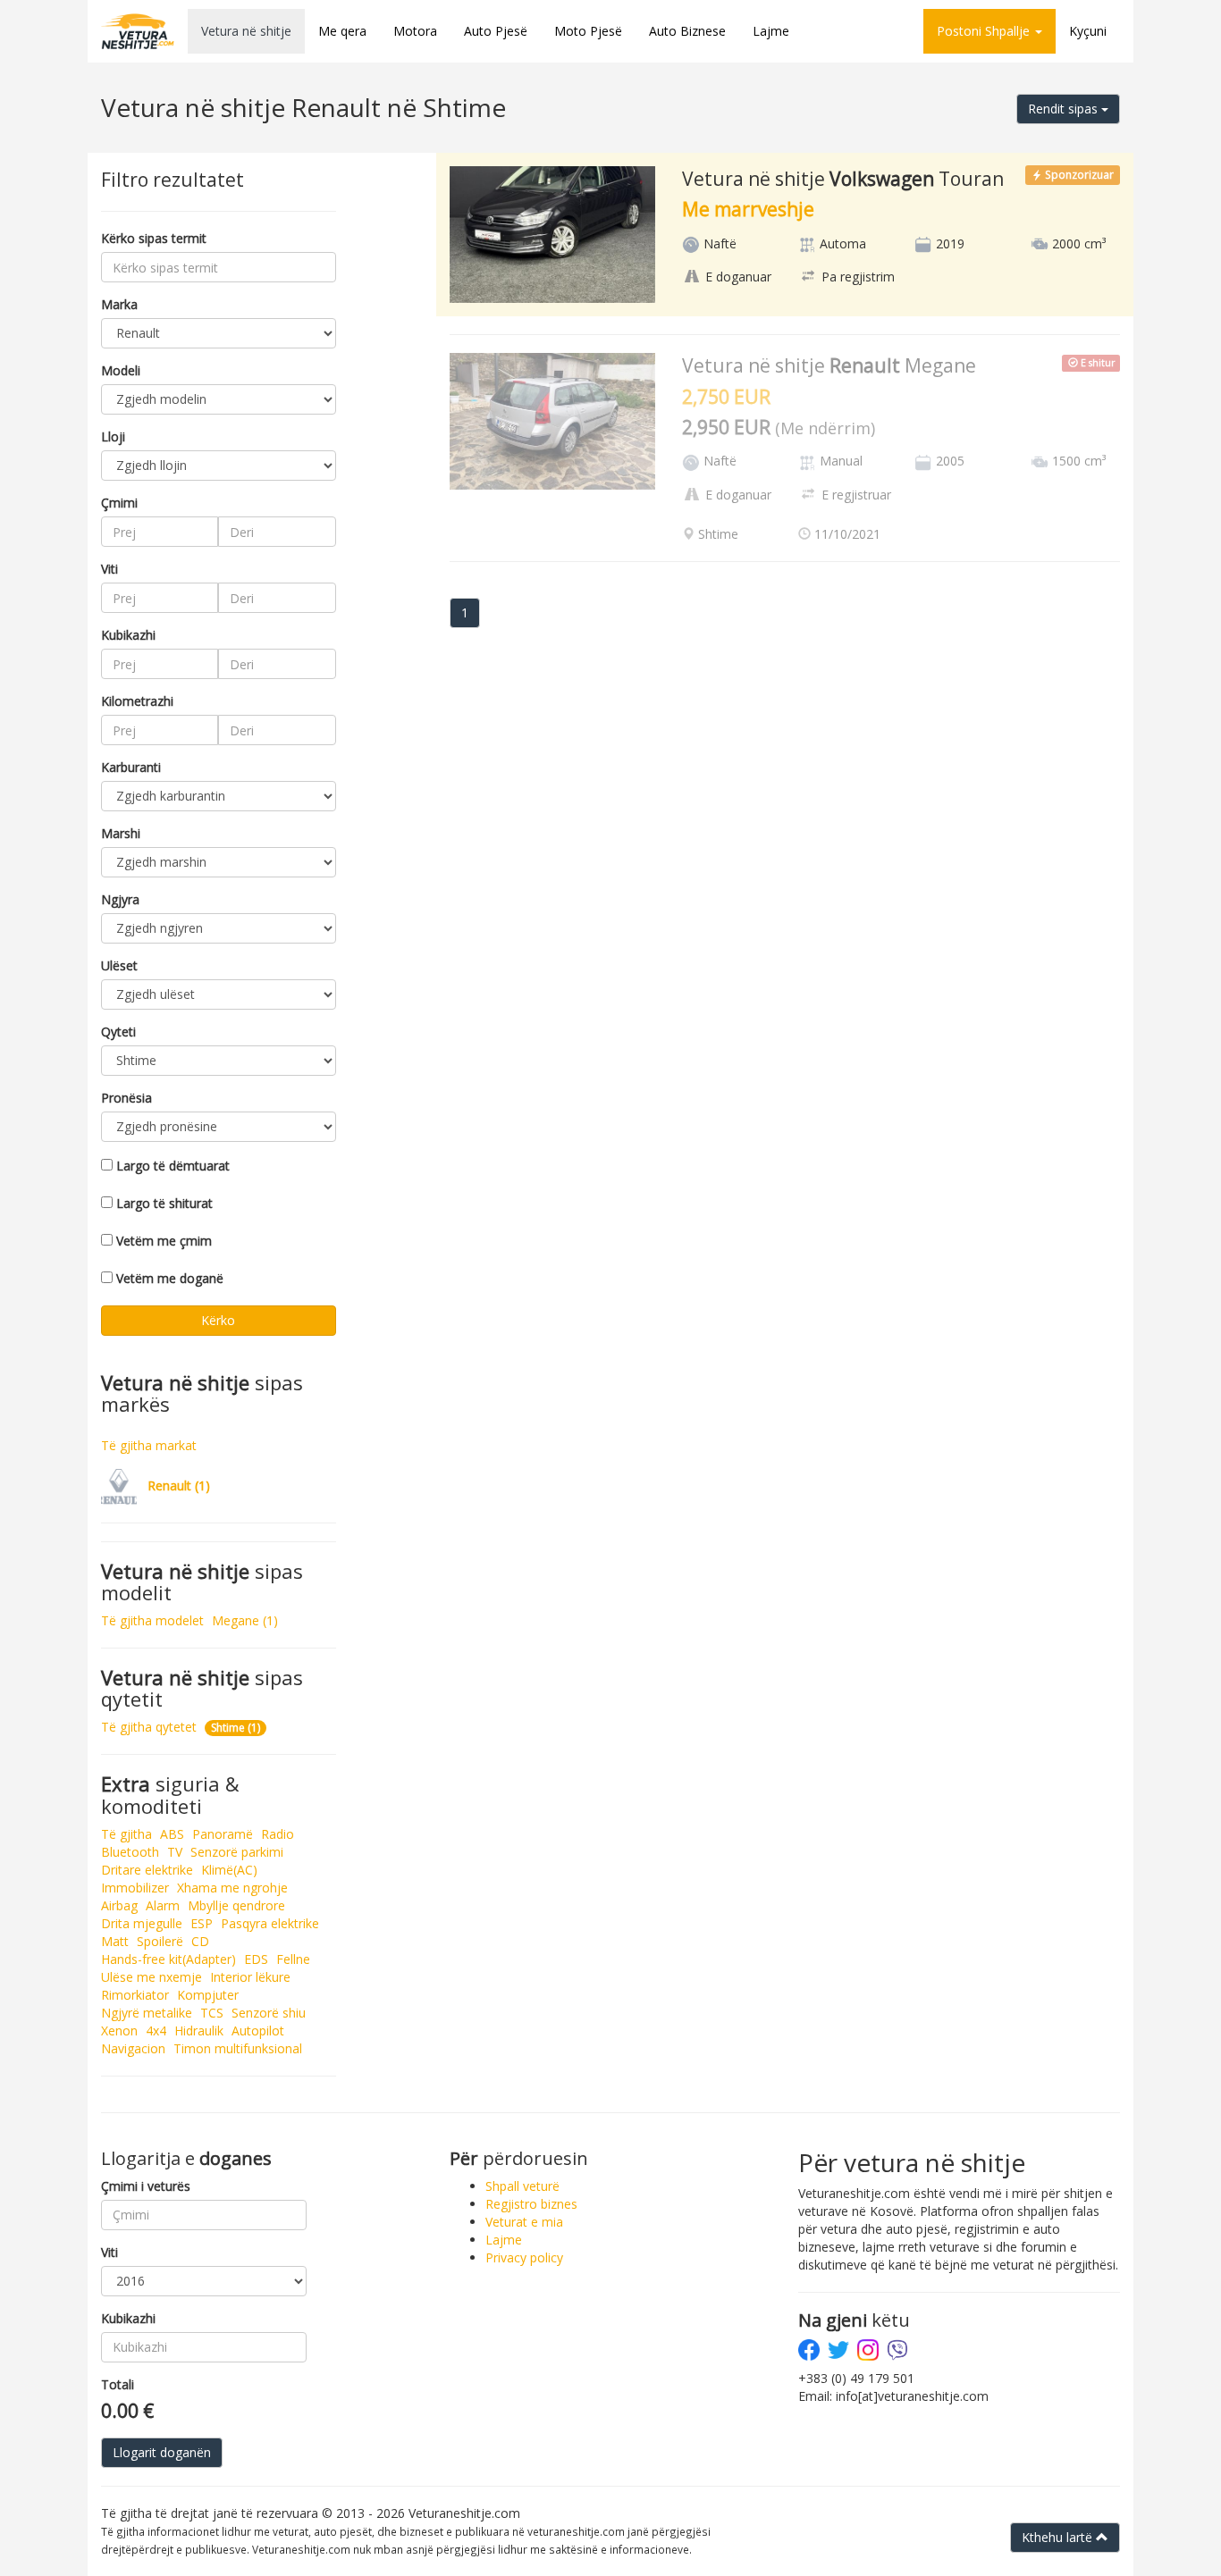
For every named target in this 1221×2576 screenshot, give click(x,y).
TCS (212, 2013)
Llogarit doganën (162, 2452)
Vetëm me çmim (164, 1241)
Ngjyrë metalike (147, 2013)
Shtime (236, 1728)
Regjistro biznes (531, 2204)
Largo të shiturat (164, 1203)
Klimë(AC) (229, 1870)
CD (200, 1941)
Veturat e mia (524, 2222)
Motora (415, 31)
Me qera (342, 31)
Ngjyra (120, 899)
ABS (172, 1834)
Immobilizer (135, 1888)
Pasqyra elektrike (270, 1923)
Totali (118, 2384)
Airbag (119, 1905)
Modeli (121, 370)
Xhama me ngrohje (232, 1888)
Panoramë (223, 1834)
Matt (115, 1941)
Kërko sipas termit (154, 238)
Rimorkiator (135, 1995)
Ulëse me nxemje (152, 1977)
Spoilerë (160, 1941)
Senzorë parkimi (237, 1852)
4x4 (156, 2031)
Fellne (293, 1959)
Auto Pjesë (496, 31)
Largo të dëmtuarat (173, 1166)
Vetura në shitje (246, 31)
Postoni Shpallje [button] (985, 31)
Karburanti (131, 767)
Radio (278, 1834)
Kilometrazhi (137, 701)
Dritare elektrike (147, 1870)
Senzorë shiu (269, 2013)
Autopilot (258, 2031)
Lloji (113, 436)
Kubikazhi (128, 635)
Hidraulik (199, 2031)
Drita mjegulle (142, 1923)
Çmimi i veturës (146, 2186)
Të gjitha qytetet (149, 1727)
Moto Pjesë (588, 31)
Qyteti (118, 1032)
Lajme (771, 31)
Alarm (163, 1905)
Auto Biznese (687, 31)
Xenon (119, 2031)
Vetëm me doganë (170, 1278)
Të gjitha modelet (152, 1620)
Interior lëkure (250, 1977)
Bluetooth (130, 1852)
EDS (256, 1959)
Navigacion (133, 2048)
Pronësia (126, 1098)
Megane (245, 1620)
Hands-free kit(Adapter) (168, 1959)
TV (175, 1852)
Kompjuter (208, 1995)
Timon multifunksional (238, 2048)
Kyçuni (1088, 31)
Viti (109, 569)
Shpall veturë (522, 2186)
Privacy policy (524, 2257)
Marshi (121, 833)
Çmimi (119, 503)
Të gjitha (126, 1834)
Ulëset (119, 965)
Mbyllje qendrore (236, 1905)
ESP (202, 1923)
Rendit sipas (1065, 109)
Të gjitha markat (149, 1445)
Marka (119, 304)
